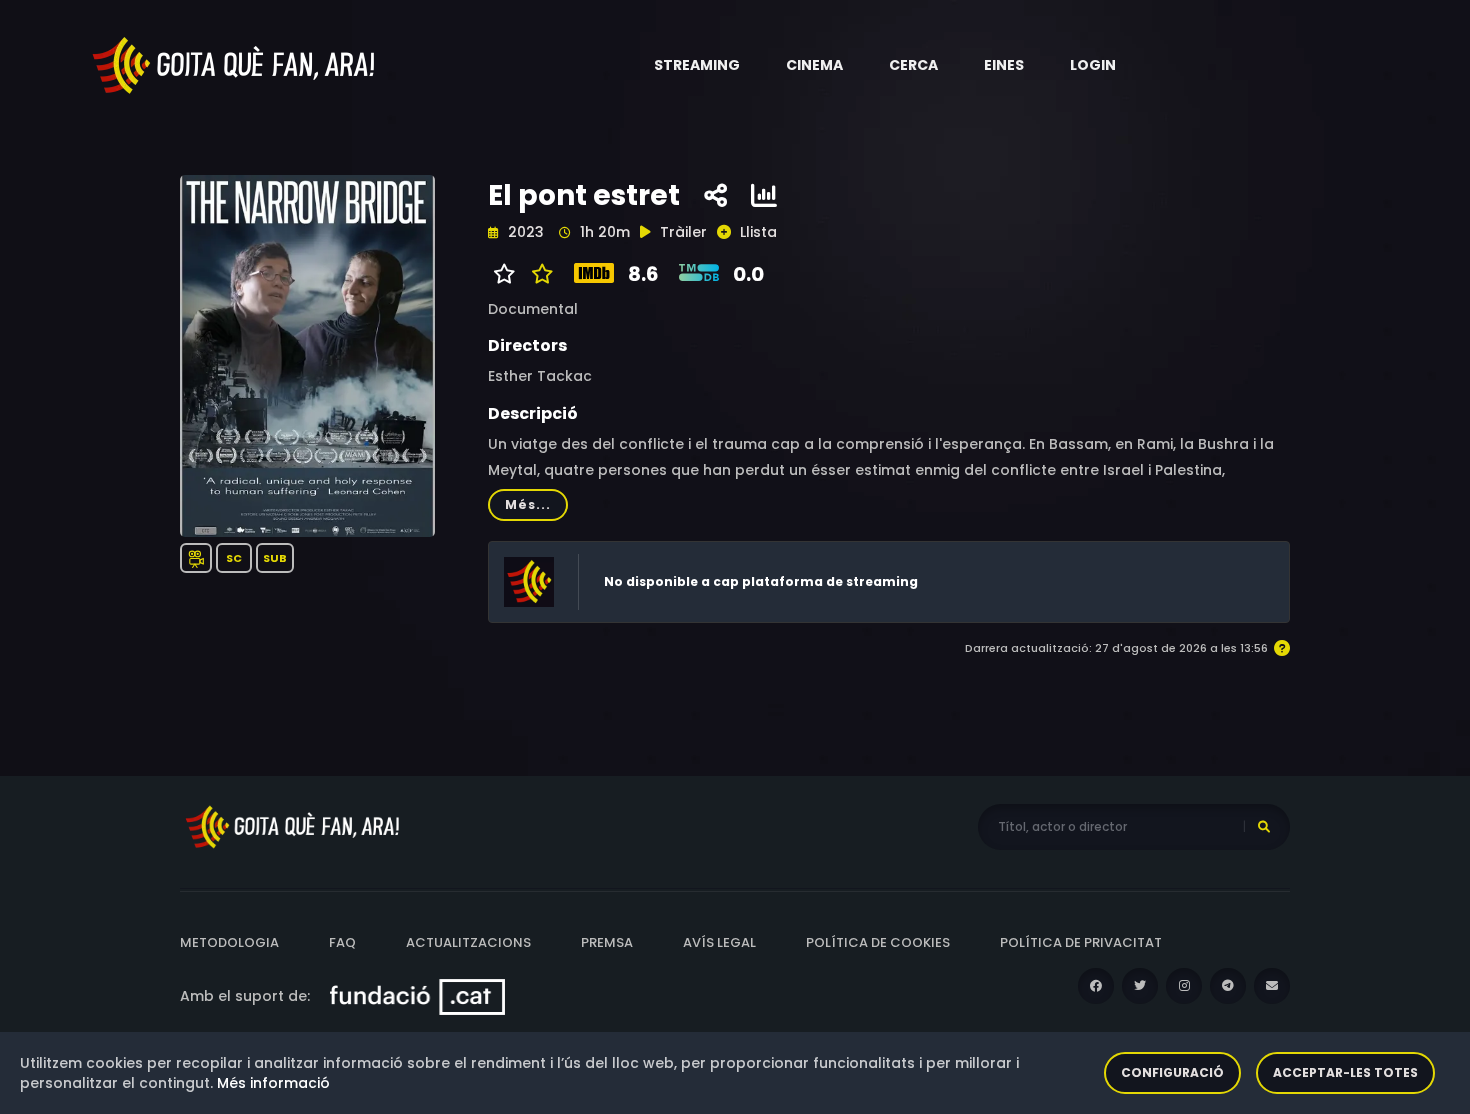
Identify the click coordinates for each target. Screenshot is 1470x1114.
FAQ (342, 942)
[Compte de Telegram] (1228, 986)
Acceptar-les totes (1345, 1072)
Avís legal (719, 942)
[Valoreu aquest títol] (537, 274)
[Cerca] (1264, 827)
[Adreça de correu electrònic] (1272, 986)
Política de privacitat (1081, 942)
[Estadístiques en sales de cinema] (764, 196)
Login (1093, 65)
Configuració (1172, 1072)
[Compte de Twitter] (1140, 986)
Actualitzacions (468, 942)
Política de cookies (878, 942)
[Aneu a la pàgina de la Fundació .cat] (417, 996)
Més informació (273, 1083)
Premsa (607, 942)
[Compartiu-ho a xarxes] (715, 196)
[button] (697, 65)
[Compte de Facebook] (1096, 986)
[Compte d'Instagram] (1184, 986)
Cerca (913, 65)
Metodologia (229, 942)
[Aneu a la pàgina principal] (235, 64)
